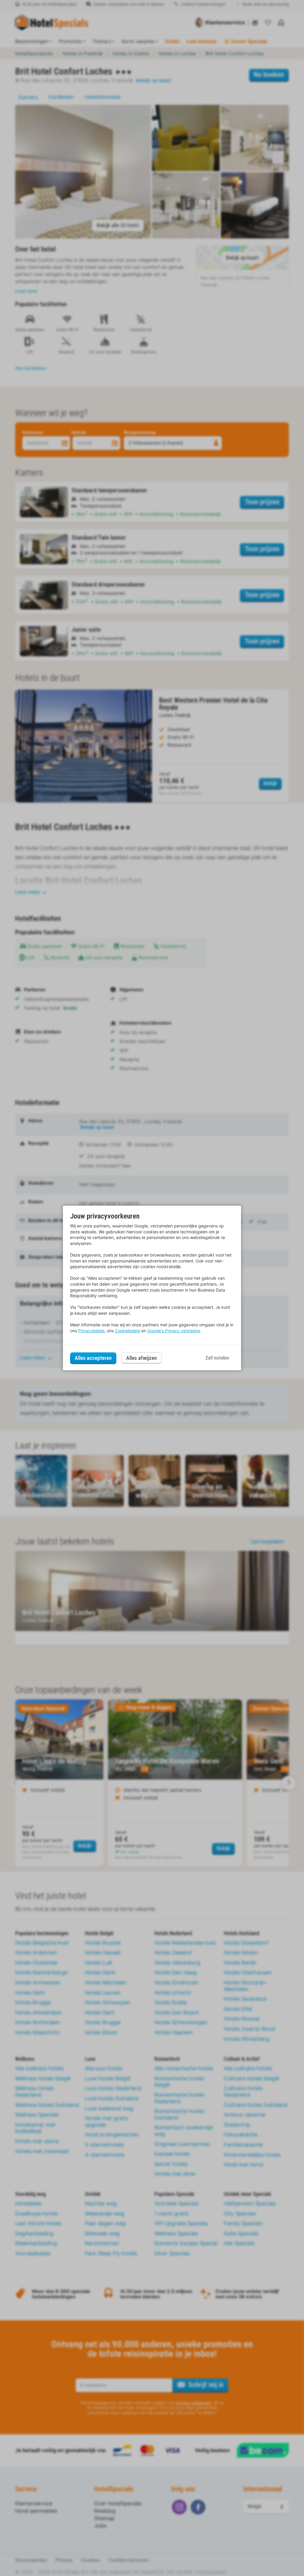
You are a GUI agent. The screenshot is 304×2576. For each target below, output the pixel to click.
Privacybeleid (91, 1331)
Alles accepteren (93, 1358)
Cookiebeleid (128, 1331)
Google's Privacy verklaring (174, 1331)
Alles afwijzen (141, 1358)
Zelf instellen (217, 1358)
